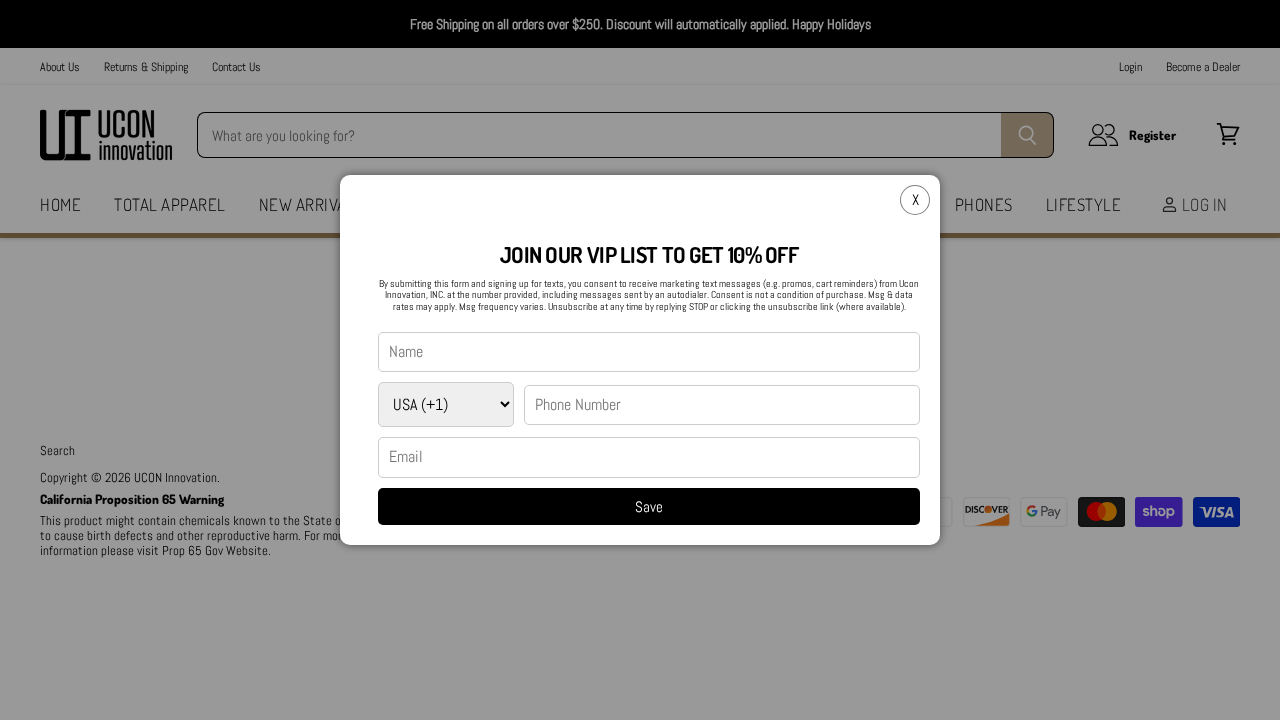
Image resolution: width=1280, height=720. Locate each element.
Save (649, 506)
